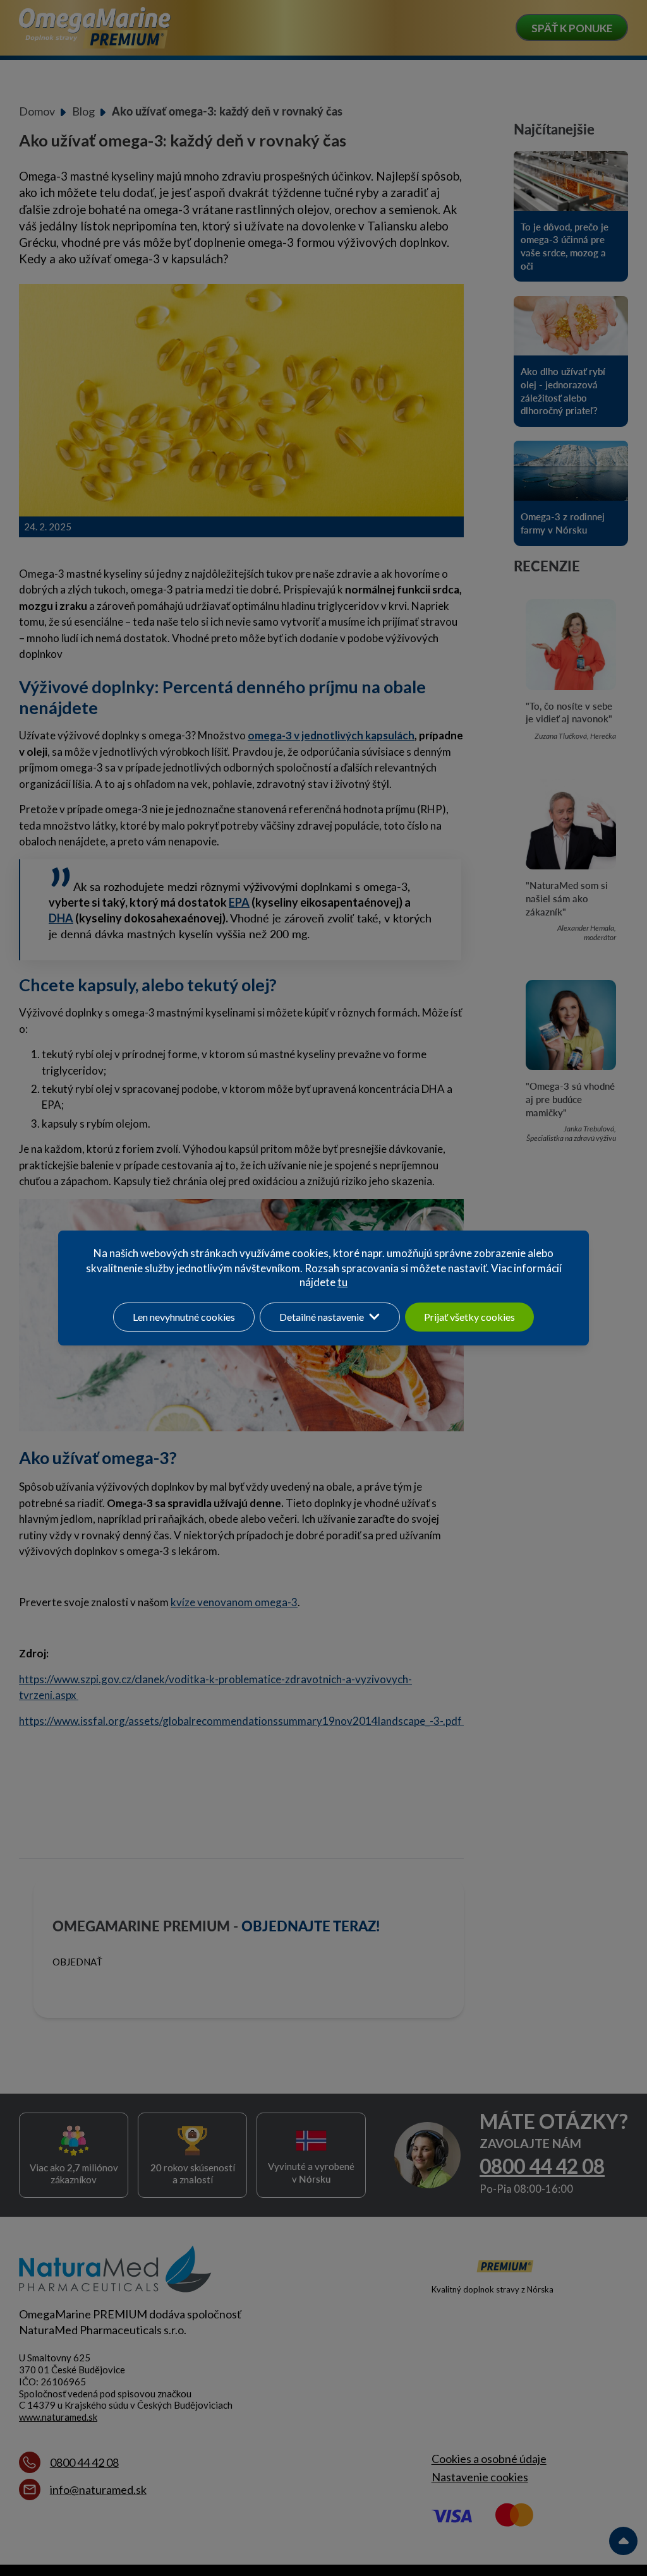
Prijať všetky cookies (469, 1317)
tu (342, 1282)
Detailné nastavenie (322, 1317)
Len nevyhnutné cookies (184, 1317)
